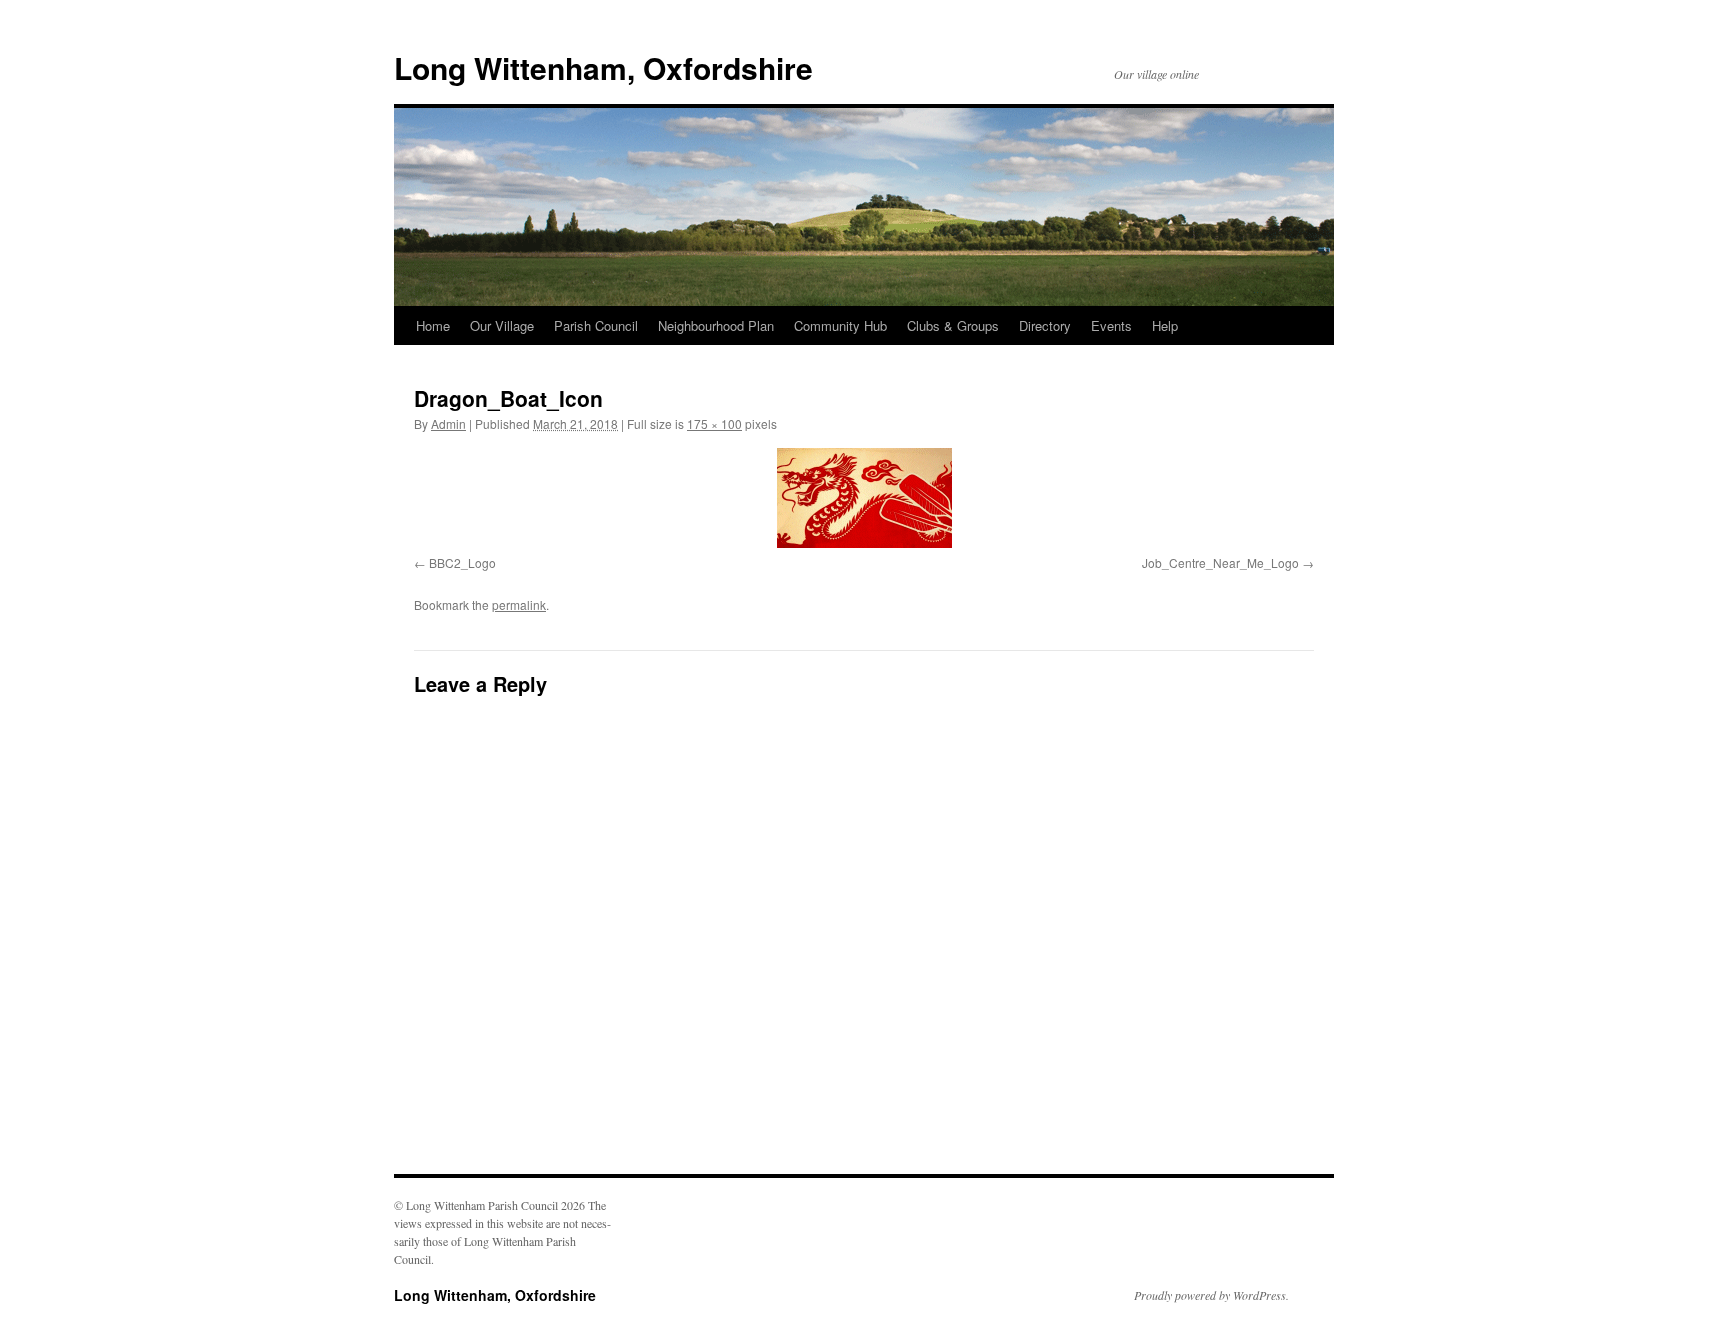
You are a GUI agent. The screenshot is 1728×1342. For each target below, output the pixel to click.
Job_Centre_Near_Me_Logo (1220, 562)
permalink (519, 604)
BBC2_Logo (462, 562)
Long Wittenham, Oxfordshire (603, 67)
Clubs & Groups (953, 325)
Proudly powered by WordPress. (1211, 1295)
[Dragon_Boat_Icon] (864, 498)
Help (1165, 325)
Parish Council (596, 325)
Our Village (502, 325)
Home (433, 325)
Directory (1045, 325)
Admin (448, 423)
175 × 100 (714, 423)
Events (1111, 325)
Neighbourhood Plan (716, 325)
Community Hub (840, 325)
